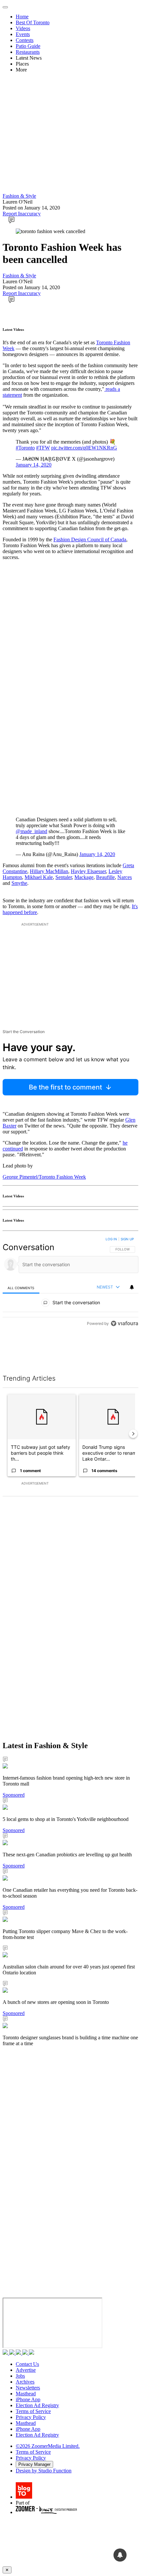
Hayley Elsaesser (88, 871)
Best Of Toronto (33, 22)
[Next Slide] (133, 1434)
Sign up (127, 1239)
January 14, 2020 (34, 465)
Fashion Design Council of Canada (90, 539)
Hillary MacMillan (49, 871)
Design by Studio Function (44, 2471)
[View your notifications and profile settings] (132, 1287)
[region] (70, 1298)
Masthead (26, 2394)
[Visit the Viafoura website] (124, 1353)
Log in (111, 1239)
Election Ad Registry (37, 2405)
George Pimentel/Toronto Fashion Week (44, 1177)
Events (23, 34)
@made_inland (31, 831)
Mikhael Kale (39, 877)
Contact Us (27, 2364)
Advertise (26, 2370)
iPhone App (28, 2399)
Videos (23, 28)
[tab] (21, 1288)
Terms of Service (33, 2411)
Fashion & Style (19, 196)
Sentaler (64, 877)
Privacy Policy (31, 2417)
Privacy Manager (34, 2464)
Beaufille (105, 877)
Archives (25, 2382)
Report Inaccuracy (22, 214)
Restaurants (28, 52)
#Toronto (25, 448)
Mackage (84, 877)
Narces (125, 877)
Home (22, 17)
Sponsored (14, 1795)
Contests (25, 40)
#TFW (43, 448)
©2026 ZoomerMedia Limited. (48, 2446)
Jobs (20, 2376)
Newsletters (28, 2388)
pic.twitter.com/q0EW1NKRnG (84, 448)
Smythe (19, 883)
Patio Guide (28, 46)
